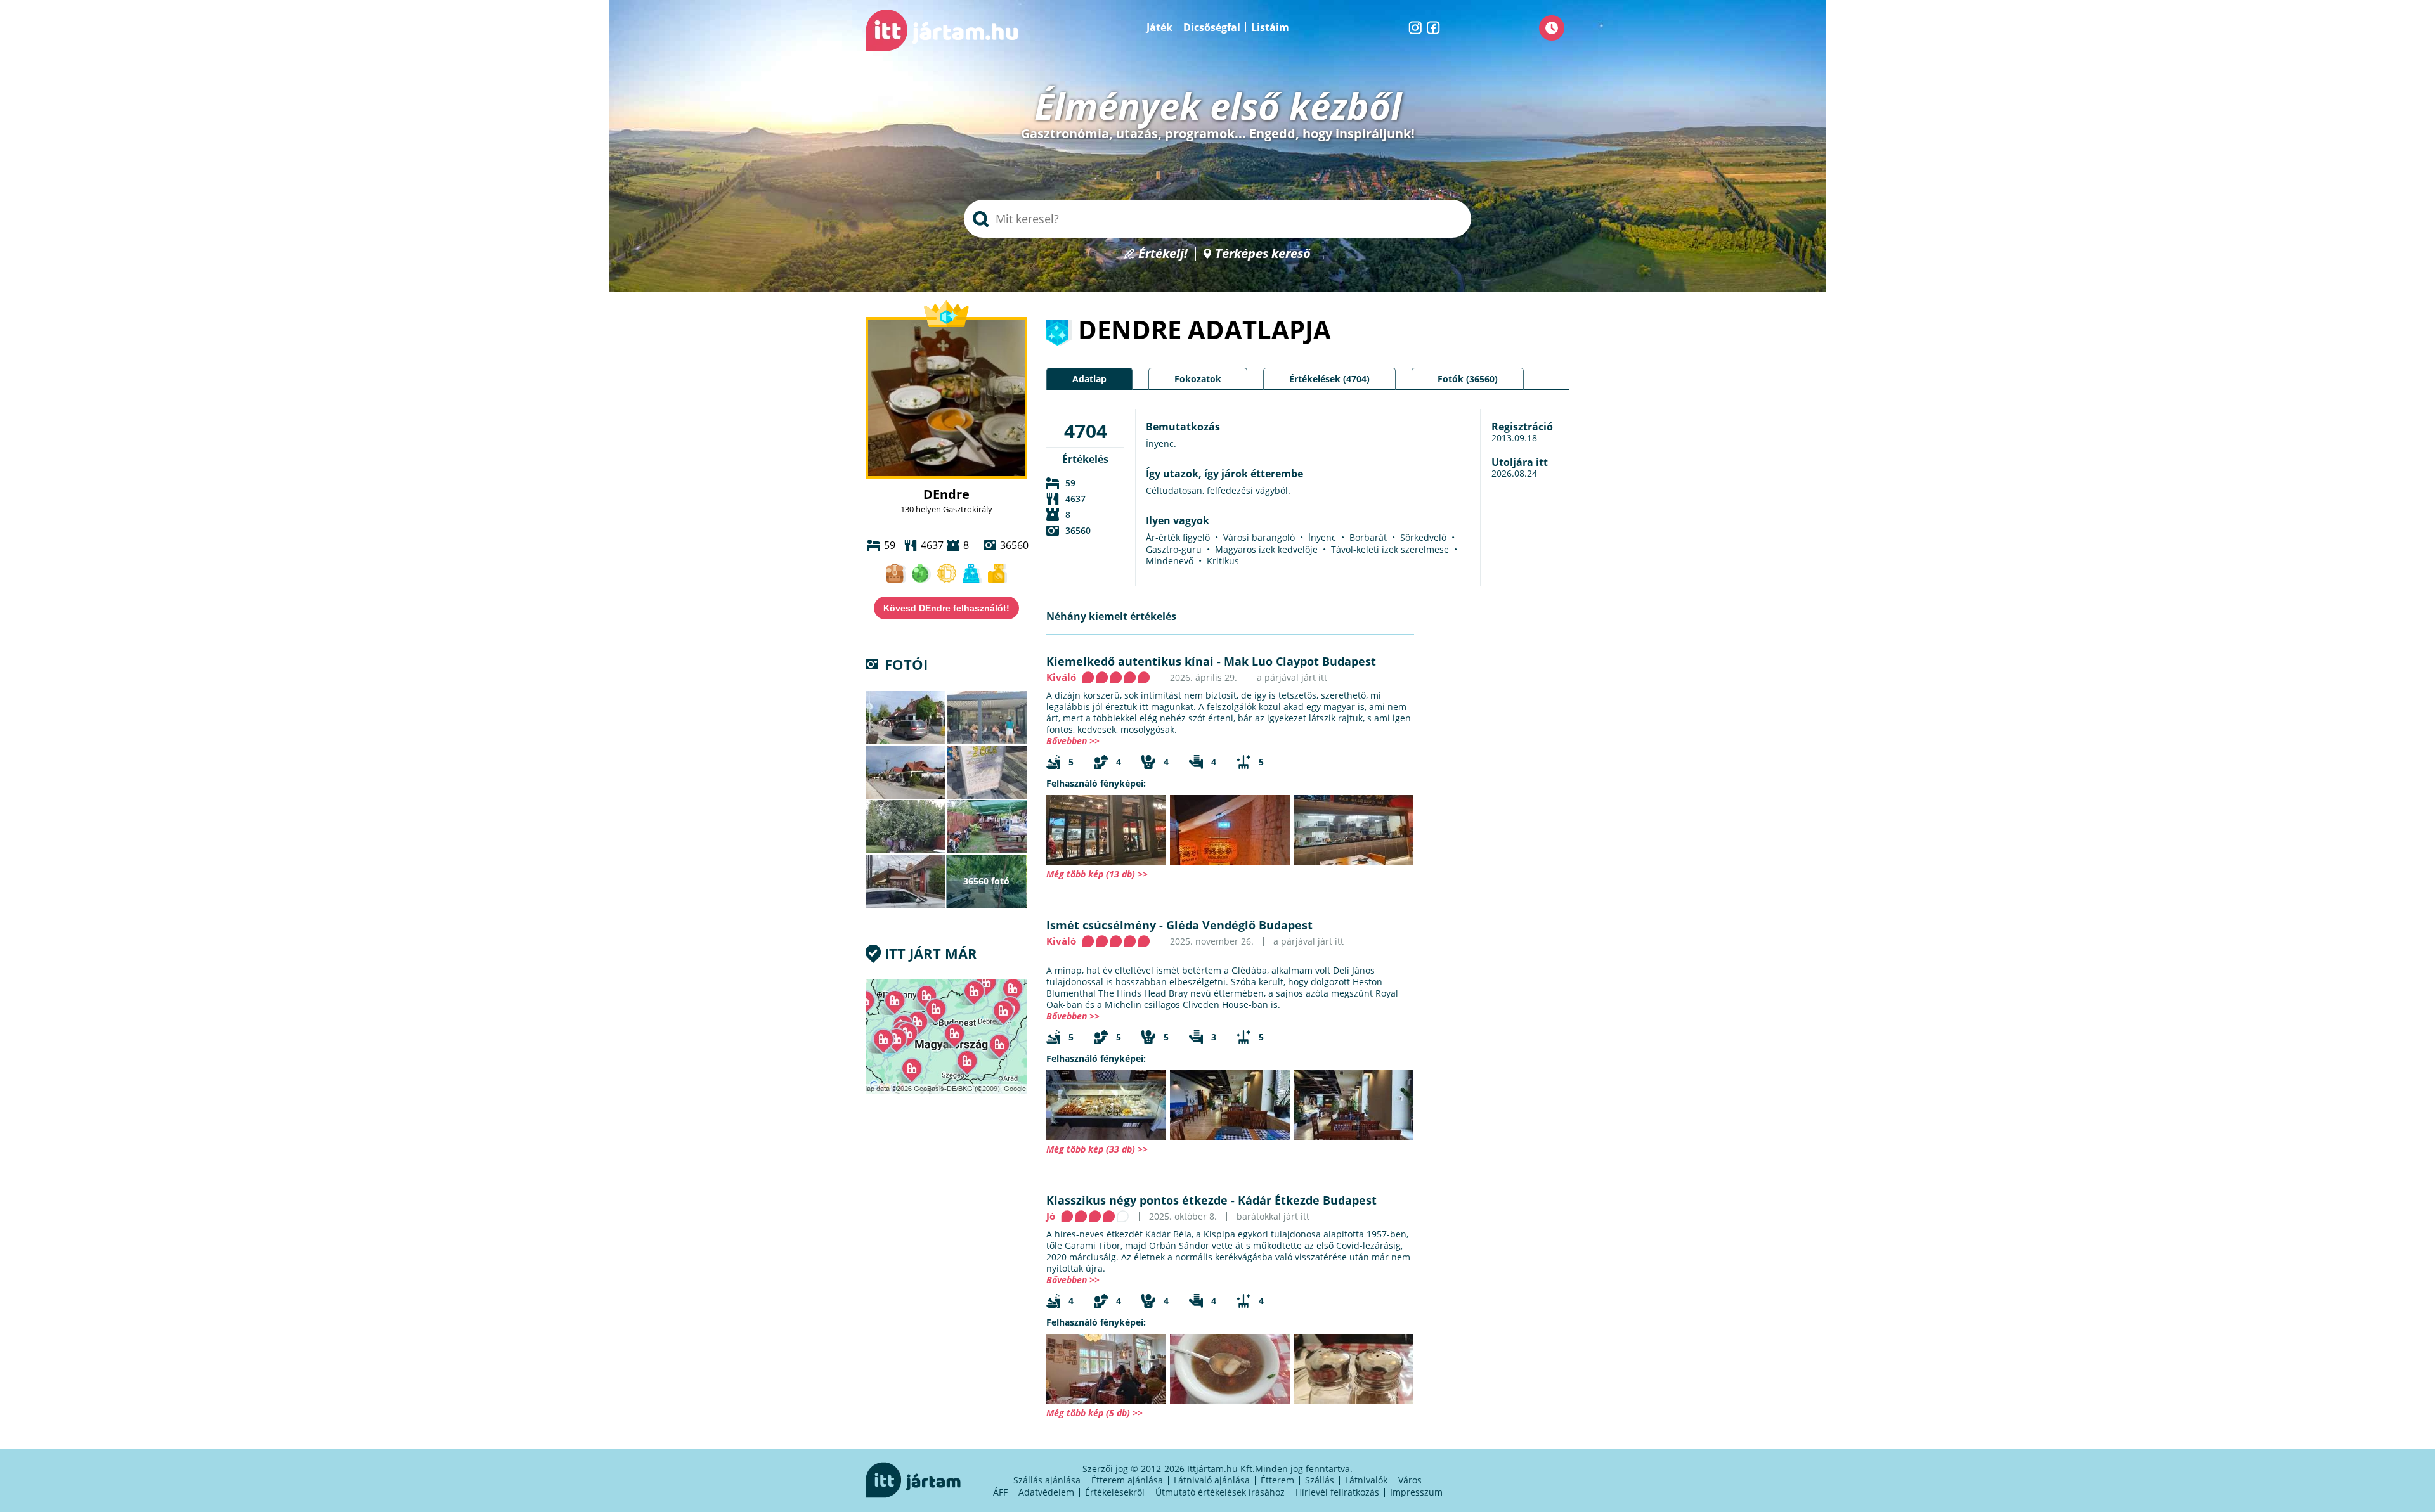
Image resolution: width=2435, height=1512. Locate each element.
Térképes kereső (1263, 254)
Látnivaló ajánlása (1212, 1480)
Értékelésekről (1115, 1492)
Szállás (1320, 1480)
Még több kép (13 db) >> (1097, 874)
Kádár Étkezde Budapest (1307, 1200)
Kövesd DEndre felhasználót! (946, 608)
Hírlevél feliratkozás (1337, 1492)
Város (1410, 1480)
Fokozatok (1198, 379)
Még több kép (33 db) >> (1097, 1149)
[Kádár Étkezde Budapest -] (1106, 1369)
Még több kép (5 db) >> (1094, 1413)
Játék (1159, 27)
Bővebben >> (1073, 741)
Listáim (1270, 27)
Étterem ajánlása (1127, 1480)
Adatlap (1089, 379)
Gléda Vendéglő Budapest (1239, 925)
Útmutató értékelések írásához (1220, 1492)
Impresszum (1416, 1492)
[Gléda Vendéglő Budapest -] (1106, 1105)
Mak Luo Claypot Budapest (1300, 661)
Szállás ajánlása (1047, 1480)
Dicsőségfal (1212, 27)
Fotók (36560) (1468, 379)
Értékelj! (1163, 254)
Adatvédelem (1046, 1492)
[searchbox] (1217, 219)
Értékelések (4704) (1329, 379)
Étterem (1277, 1480)
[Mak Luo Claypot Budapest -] (1106, 830)
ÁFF (1000, 1492)
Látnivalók (1366, 1480)
